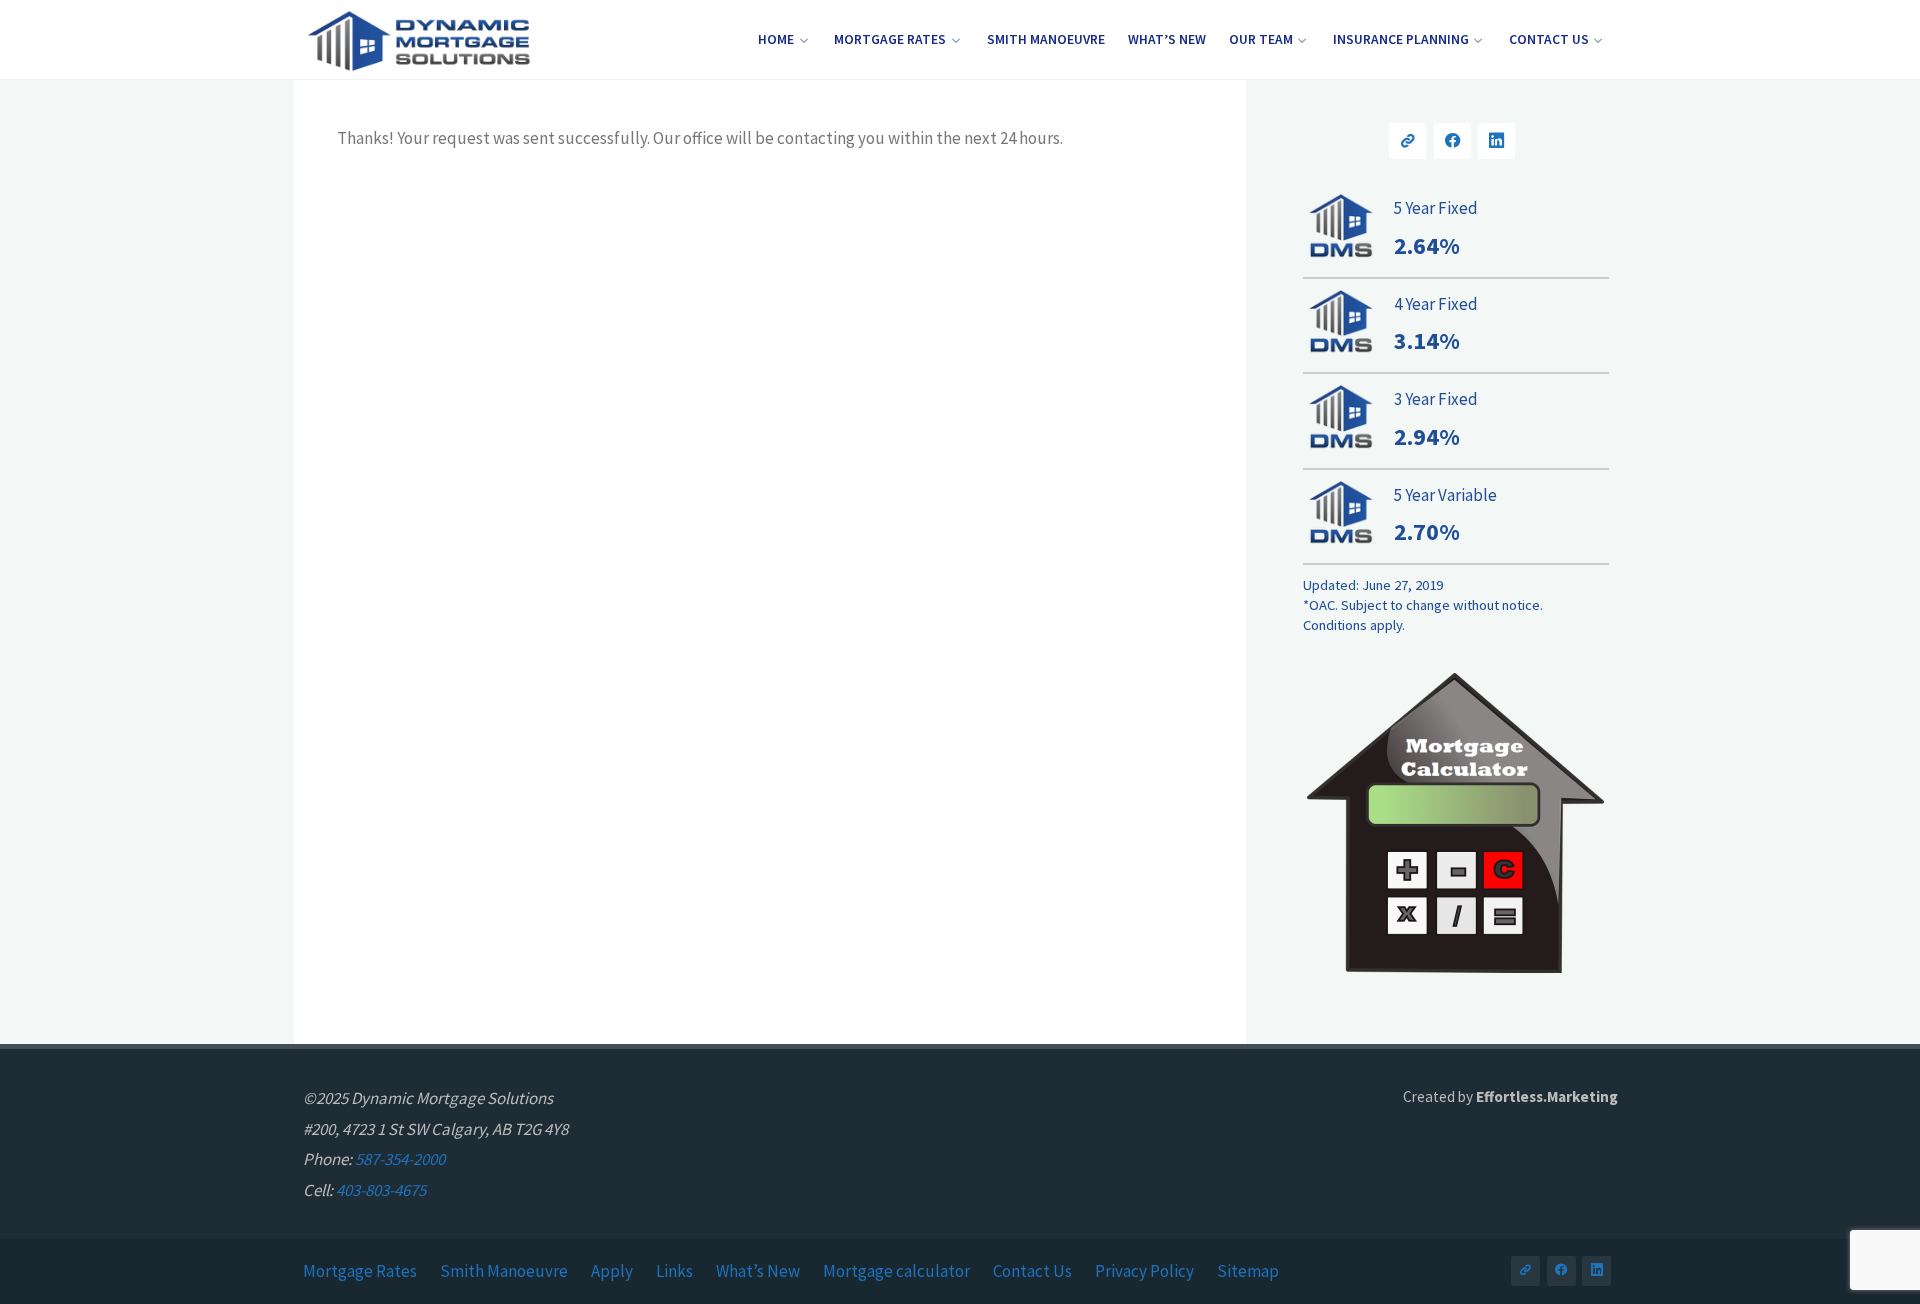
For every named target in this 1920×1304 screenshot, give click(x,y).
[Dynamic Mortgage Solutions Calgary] (418, 40)
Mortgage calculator (896, 1271)
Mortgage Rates (360, 1271)
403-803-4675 (381, 1190)
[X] (1407, 141)
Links (674, 1271)
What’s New (758, 1271)
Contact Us (1032, 1271)
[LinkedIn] (1496, 141)
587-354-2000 (400, 1159)
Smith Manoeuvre (504, 1271)
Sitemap (1248, 1271)
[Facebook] (1452, 141)
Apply (612, 1271)
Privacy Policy (1144, 1271)
